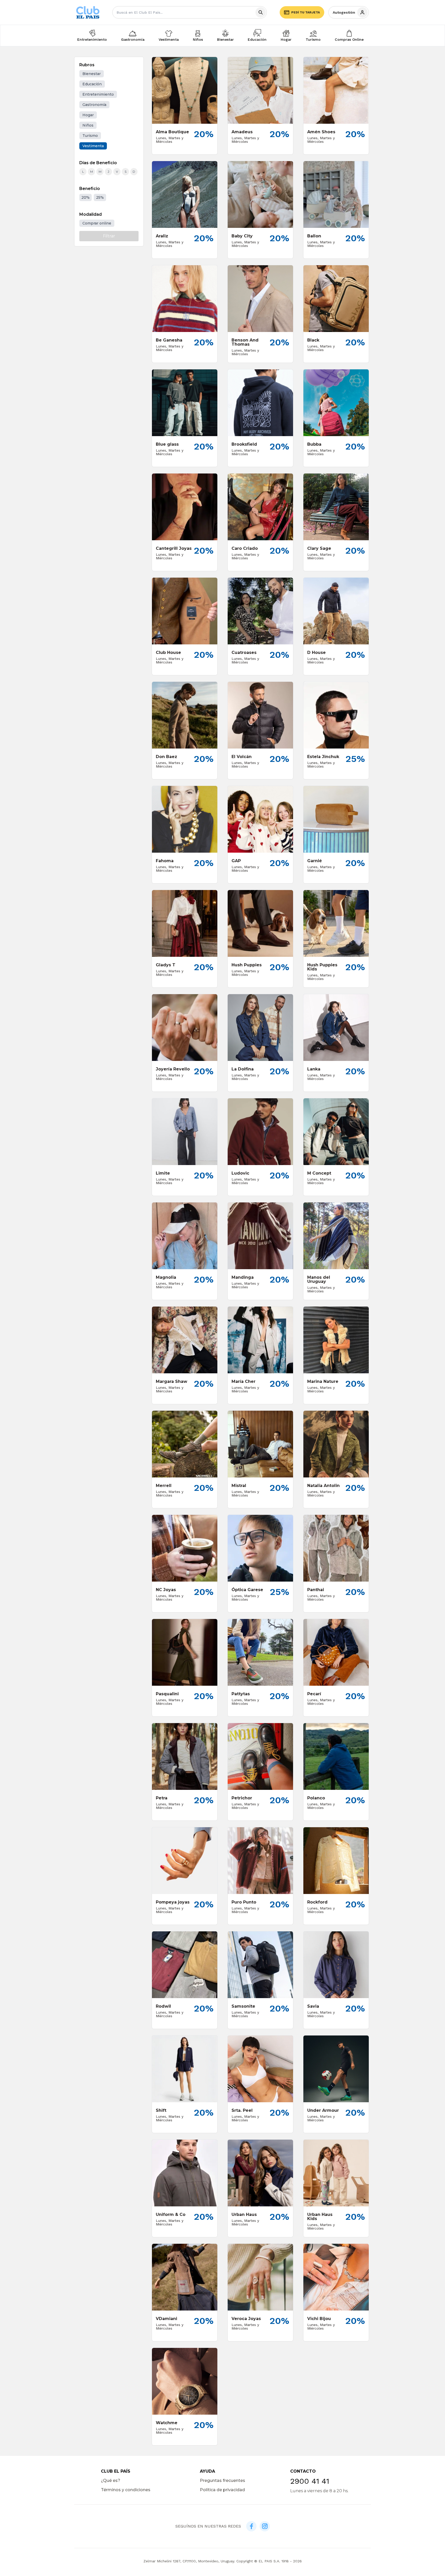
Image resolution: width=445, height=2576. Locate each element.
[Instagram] (265, 2526)
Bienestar (225, 39)
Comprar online (97, 223)
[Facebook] (251, 2526)
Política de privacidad (222, 2490)
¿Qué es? (111, 2481)
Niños (198, 39)
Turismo (313, 39)
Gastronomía (133, 39)
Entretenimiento (92, 39)
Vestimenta (169, 39)
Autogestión (344, 12)
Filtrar (109, 236)
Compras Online (349, 39)
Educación (257, 39)
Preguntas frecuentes (222, 2481)
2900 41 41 (310, 2481)
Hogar (286, 39)
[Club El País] (88, 13)
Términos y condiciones (126, 2490)
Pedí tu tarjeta (306, 12)
